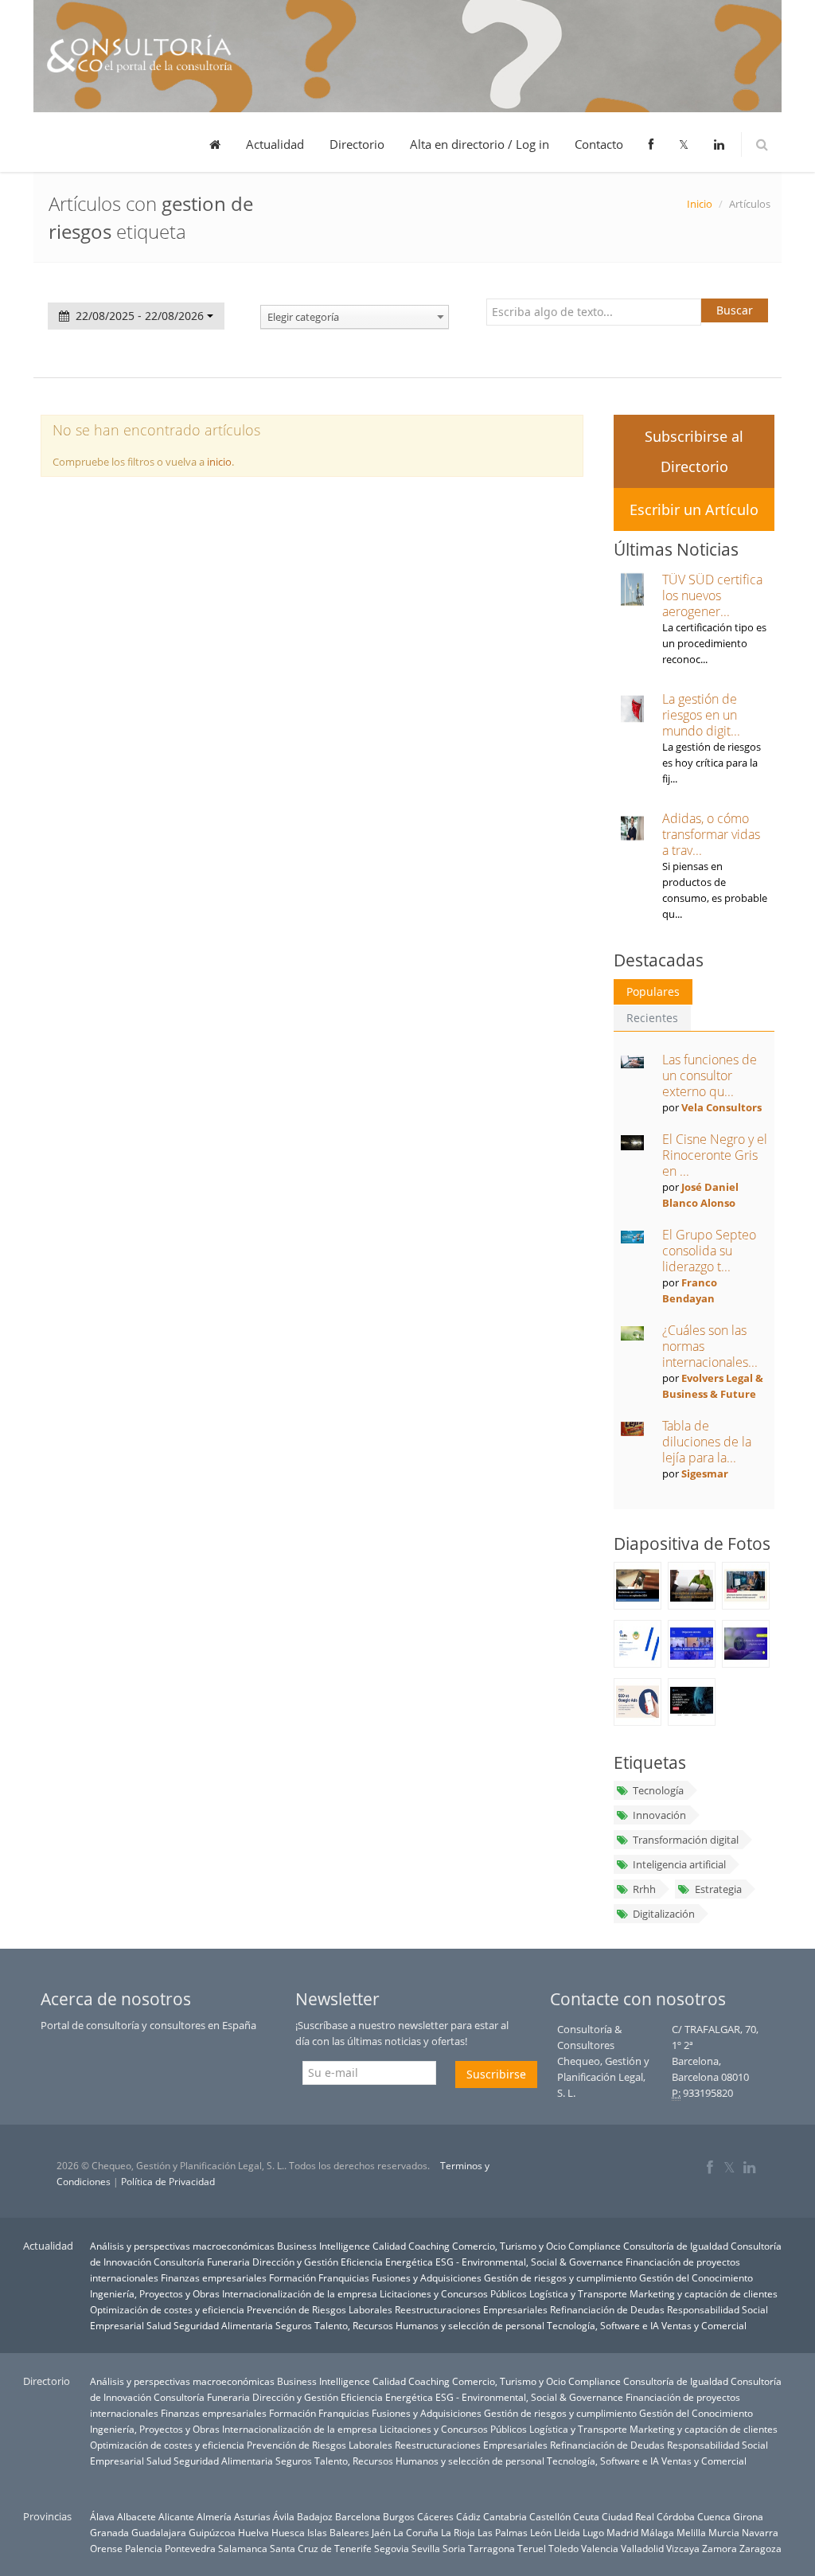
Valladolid (642, 2548)
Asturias (252, 2516)
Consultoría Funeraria (202, 2262)
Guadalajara (159, 2532)
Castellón (550, 2516)
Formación (292, 2277)
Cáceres (435, 2516)
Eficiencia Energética (387, 2262)
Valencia (600, 2548)
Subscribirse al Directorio (694, 451)
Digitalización (664, 1914)
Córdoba (676, 2516)
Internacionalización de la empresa (300, 2293)
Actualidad (275, 144)
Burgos (399, 2516)
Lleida (567, 2532)
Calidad (389, 2246)
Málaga (657, 2532)
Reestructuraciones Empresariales (471, 2309)
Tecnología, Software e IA (603, 2325)
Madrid (622, 2532)
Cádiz (468, 2516)
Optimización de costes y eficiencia (167, 2309)
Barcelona (358, 2516)
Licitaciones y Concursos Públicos (453, 2293)
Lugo (593, 2532)
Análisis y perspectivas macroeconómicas (182, 2246)
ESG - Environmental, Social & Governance (529, 2262)
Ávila (284, 2516)
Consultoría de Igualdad (676, 2246)
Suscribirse (496, 2074)
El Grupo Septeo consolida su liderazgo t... (709, 1251)
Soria (454, 2548)
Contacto (599, 144)
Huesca (288, 2532)
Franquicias (344, 2277)
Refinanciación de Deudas (607, 2309)
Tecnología (658, 1790)
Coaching (429, 2246)
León (541, 2532)
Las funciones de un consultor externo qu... (710, 1075)
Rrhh (644, 1889)
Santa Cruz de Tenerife (321, 2548)
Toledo (563, 2548)
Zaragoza (760, 2548)
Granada (109, 2532)
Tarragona (491, 2548)
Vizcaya (683, 2548)
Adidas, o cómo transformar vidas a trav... (711, 834)
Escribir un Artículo (694, 509)
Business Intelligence (324, 2246)
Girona (748, 2516)
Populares (653, 991)
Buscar (735, 310)
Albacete (136, 2516)
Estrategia (718, 1889)
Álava (102, 2516)
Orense (106, 2548)
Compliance (595, 2246)
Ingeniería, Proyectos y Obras (155, 2293)
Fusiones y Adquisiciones (427, 2277)
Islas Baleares (338, 2532)
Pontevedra (190, 2548)
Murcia (724, 2532)
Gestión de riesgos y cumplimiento (560, 2277)
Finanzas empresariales (214, 2277)
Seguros (294, 2325)
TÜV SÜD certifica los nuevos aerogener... (712, 595)
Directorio (357, 144)
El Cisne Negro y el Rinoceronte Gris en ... (715, 1155)
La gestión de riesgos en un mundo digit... (701, 715)
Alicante (176, 2516)
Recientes (652, 1018)
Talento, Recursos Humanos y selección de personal (429, 2325)
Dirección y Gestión (295, 2262)
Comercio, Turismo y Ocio (509, 2246)
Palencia (144, 2548)
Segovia (392, 2548)
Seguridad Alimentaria (223, 2325)
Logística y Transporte (578, 2293)
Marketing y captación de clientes (704, 2293)
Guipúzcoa (212, 2532)
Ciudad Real (628, 2516)
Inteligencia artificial (679, 1864)
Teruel (532, 2548)
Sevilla (426, 2548)
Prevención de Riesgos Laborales (320, 2309)
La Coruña (416, 2532)
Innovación (659, 1815)
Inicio (700, 204)
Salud (159, 2325)
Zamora (719, 2548)
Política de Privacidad (168, 2182)
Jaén (381, 2532)
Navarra (760, 2532)
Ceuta (586, 2516)
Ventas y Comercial (704, 2325)
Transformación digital (686, 1840)
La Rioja (458, 2532)
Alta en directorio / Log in (480, 144)
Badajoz (315, 2516)
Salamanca (243, 2548)
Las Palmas (503, 2532)
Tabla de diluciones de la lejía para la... (707, 1442)
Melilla (691, 2532)
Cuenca (714, 2516)
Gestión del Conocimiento (696, 2277)
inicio (219, 462)
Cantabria (505, 2516)
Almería (214, 2516)
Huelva (253, 2532)
